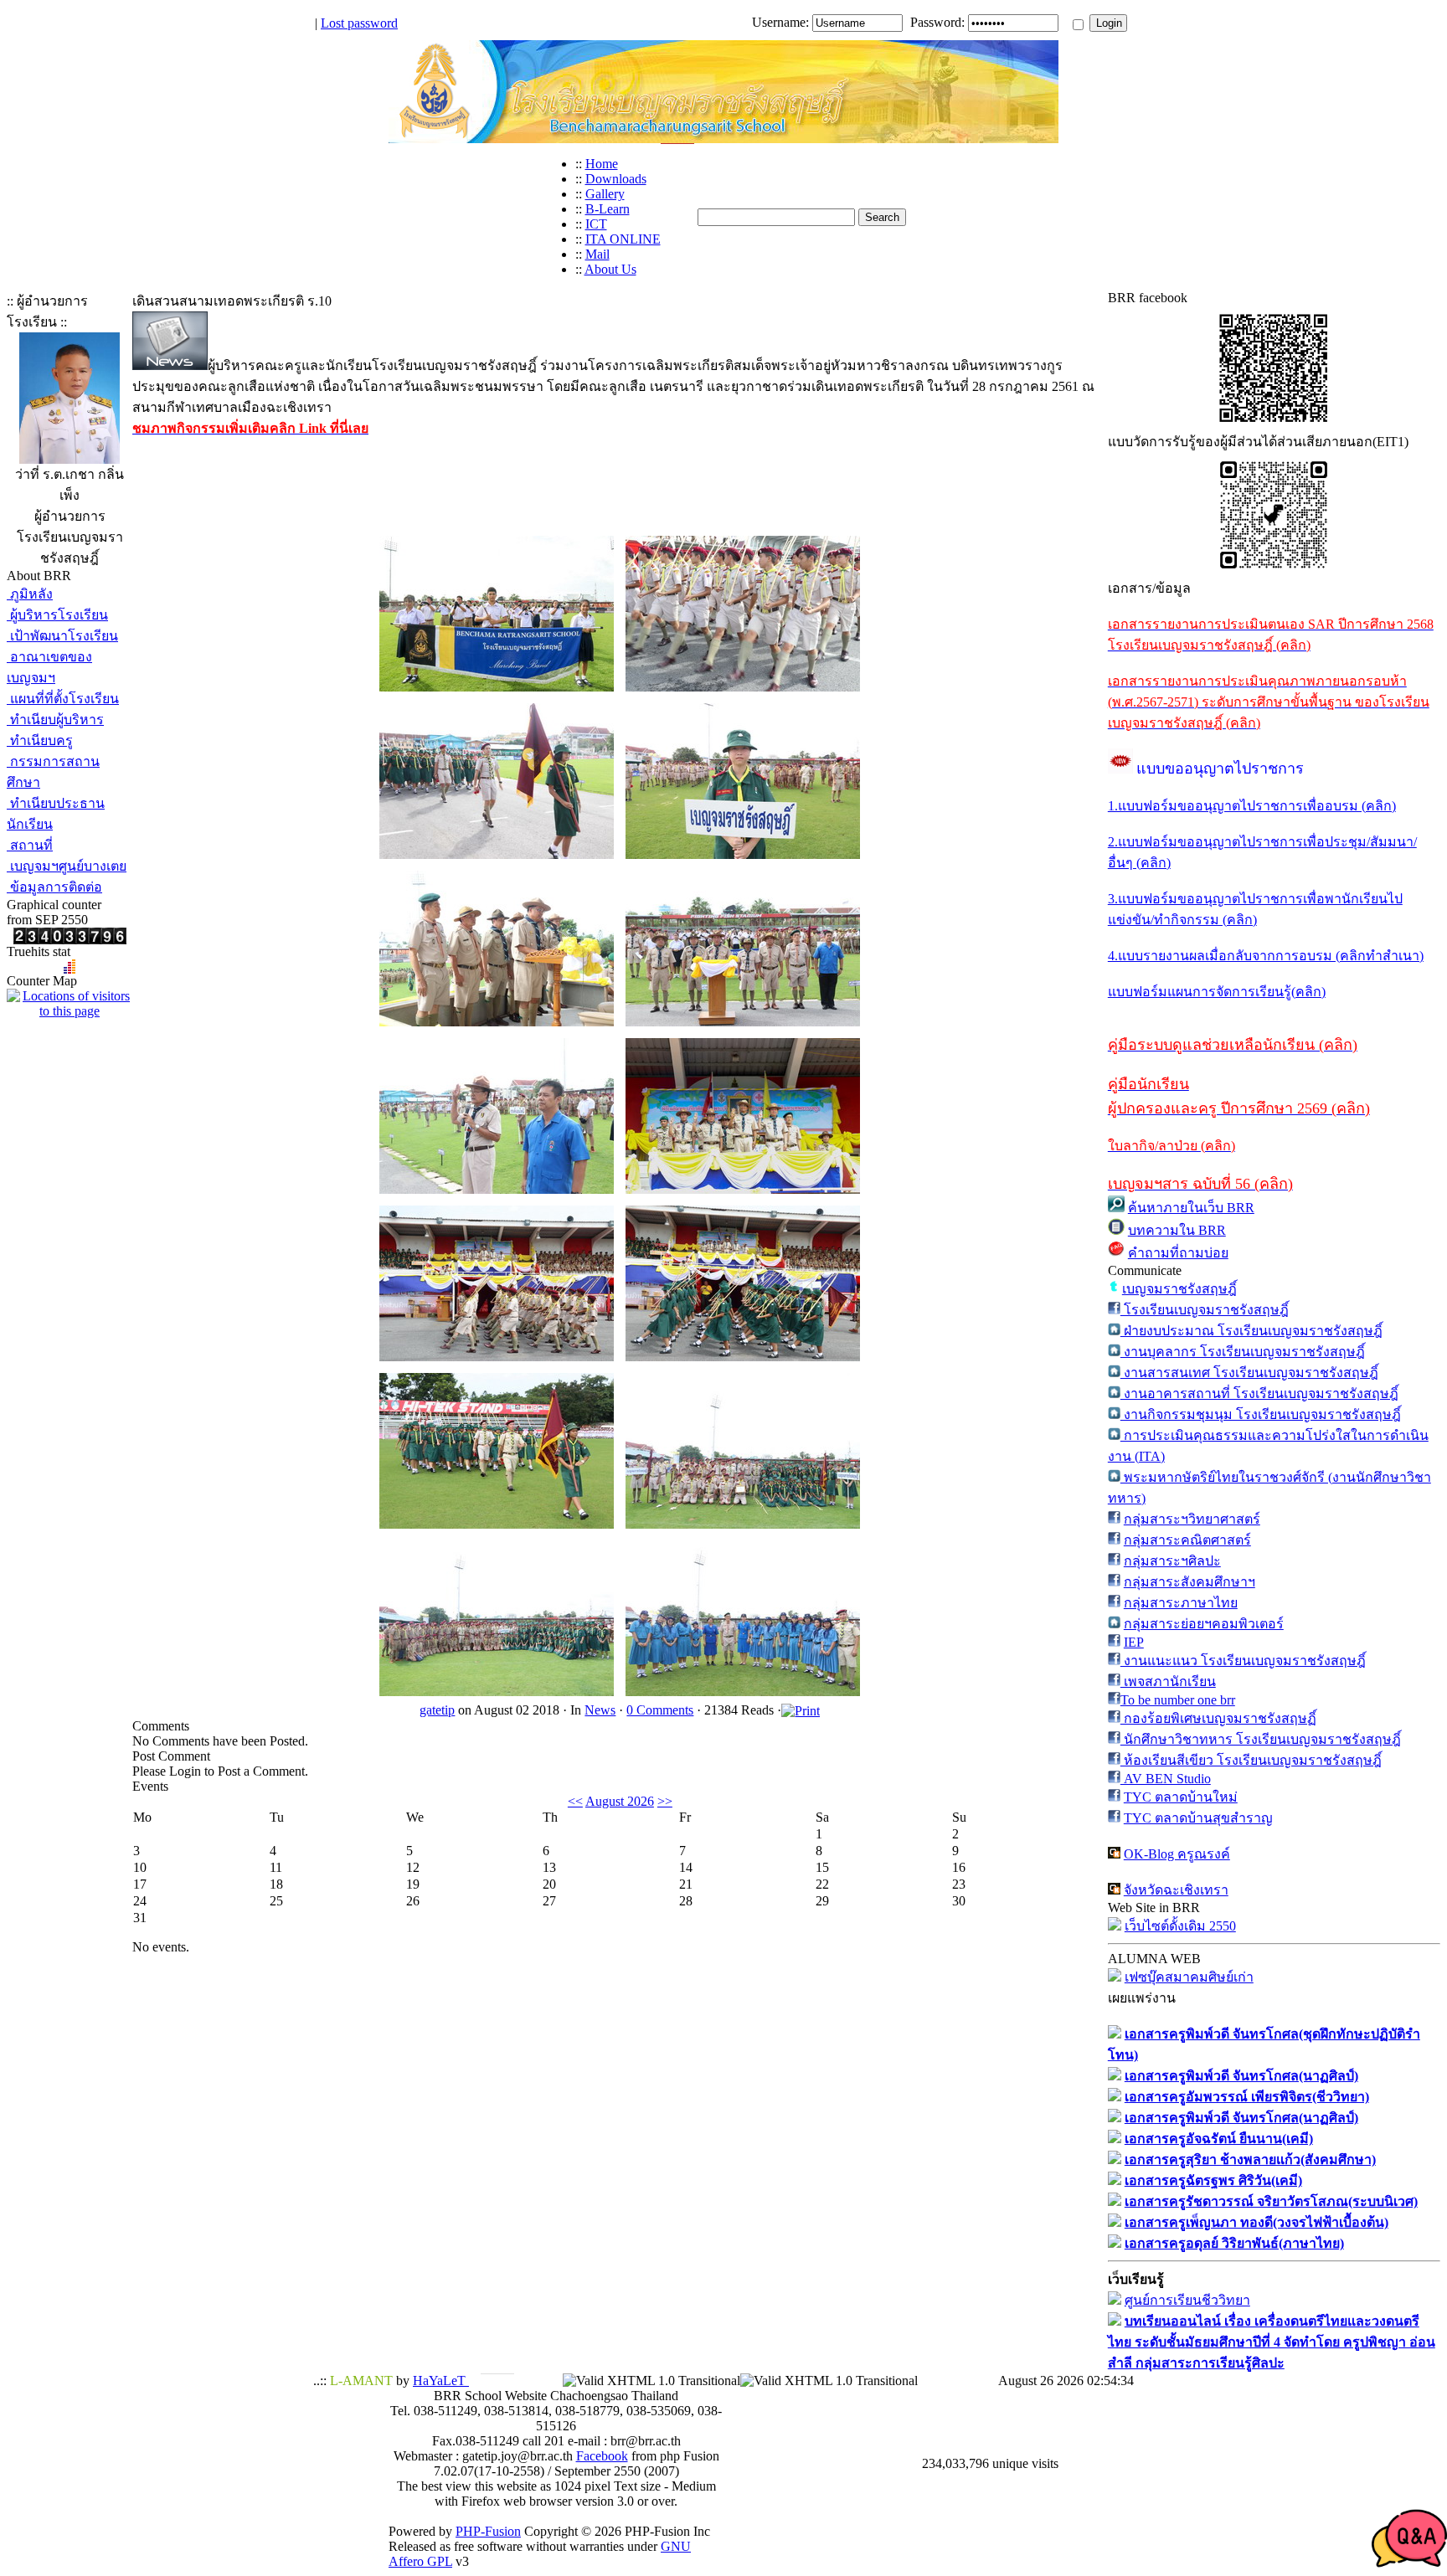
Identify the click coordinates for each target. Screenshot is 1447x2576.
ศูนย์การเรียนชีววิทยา (1187, 2300)
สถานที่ (30, 845)
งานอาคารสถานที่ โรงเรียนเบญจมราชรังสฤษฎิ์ (1259, 1393)
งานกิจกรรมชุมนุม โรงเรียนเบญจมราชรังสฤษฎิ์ (1261, 1414)
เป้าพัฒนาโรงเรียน (62, 636)
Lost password (359, 23)
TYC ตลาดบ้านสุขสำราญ (1198, 1818)
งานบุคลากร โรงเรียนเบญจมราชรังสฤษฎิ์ (1243, 1352)
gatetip (437, 1710)
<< (575, 1801)
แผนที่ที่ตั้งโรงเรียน (63, 699)
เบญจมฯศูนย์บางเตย (67, 866)
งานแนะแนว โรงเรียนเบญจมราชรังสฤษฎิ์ (1243, 1661)
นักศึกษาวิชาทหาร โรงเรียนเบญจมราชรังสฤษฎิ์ (1261, 1739)
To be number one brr (1178, 1700)
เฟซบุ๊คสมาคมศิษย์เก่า (1189, 1977)
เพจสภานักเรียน (1168, 1681)
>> (665, 1801)
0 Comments (660, 1710)
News (600, 1710)
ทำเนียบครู (40, 740)
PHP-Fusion (488, 2531)
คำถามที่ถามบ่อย (1178, 1253)
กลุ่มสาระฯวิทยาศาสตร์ (1192, 1519)
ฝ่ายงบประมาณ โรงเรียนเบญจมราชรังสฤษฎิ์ (1251, 1331)
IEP (1134, 1642)
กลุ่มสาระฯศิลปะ (1172, 1561)
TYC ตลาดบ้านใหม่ (1181, 1797)
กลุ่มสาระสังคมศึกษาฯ (1190, 1582)
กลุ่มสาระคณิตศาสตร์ (1187, 1540)
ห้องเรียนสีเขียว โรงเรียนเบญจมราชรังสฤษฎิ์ (1251, 1760)
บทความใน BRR (1177, 1230)
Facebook (602, 2456)
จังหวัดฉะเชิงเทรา (1176, 1890)
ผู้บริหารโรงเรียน (57, 615)
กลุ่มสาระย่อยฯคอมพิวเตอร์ (1204, 1624)
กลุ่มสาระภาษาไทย (1181, 1603)
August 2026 (620, 1801)
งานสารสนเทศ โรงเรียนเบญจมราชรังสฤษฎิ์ (1249, 1373)
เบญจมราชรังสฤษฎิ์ (1179, 1289)
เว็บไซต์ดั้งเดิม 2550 (1180, 1926)
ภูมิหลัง (30, 594)
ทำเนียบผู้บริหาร (55, 720)
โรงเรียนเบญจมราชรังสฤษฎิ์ (1205, 1310)
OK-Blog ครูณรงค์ (1177, 1854)
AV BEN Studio (1166, 1779)
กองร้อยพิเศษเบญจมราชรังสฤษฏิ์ (1218, 1718)
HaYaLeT (441, 2381)
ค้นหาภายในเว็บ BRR (1191, 1208)
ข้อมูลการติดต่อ (54, 887)
